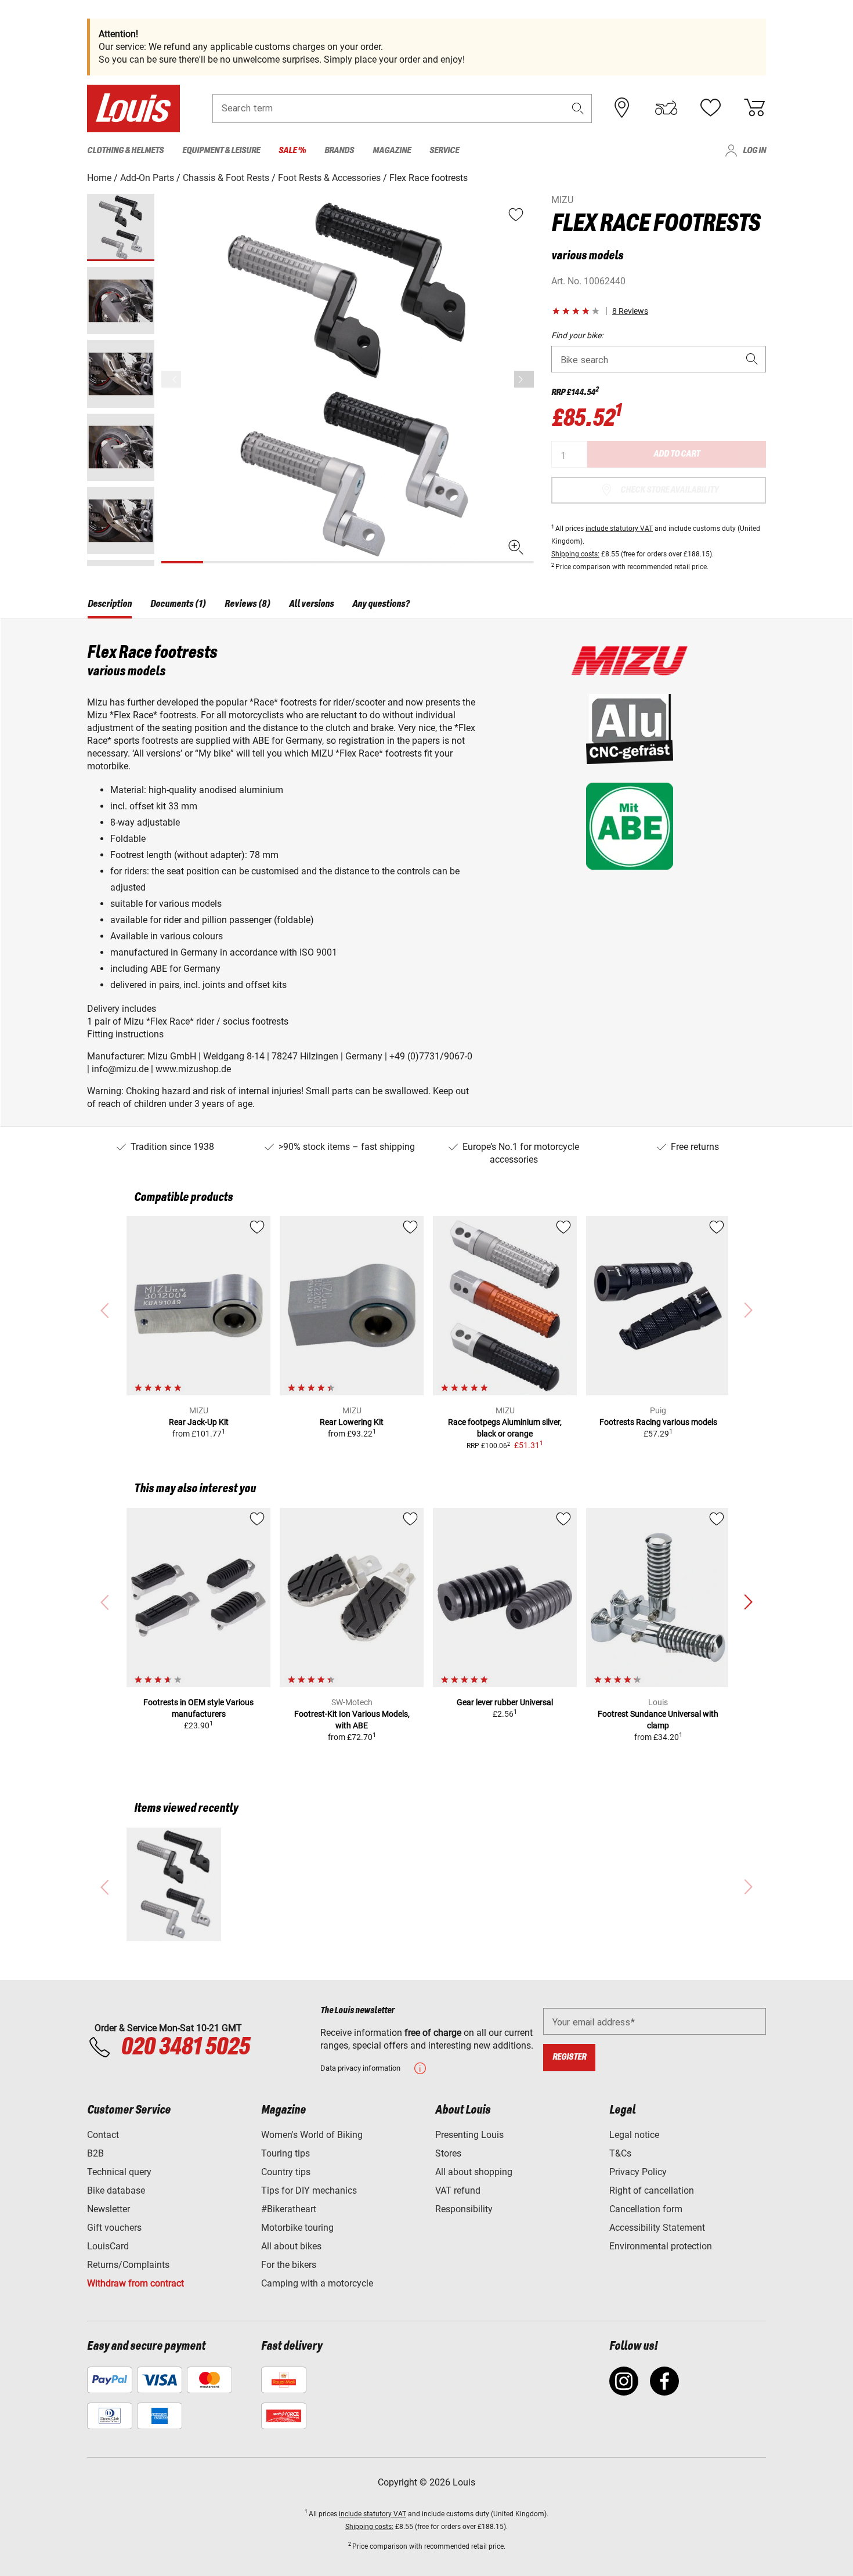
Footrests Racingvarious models (658, 1422)
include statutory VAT (619, 529)
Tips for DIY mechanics (309, 2190)
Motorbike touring (297, 2228)
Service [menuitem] (444, 151)
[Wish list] (710, 108)
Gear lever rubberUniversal (505, 1702)
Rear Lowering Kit (352, 1422)
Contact (103, 2135)
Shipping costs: (575, 554)
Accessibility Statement (657, 2228)
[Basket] (754, 108)
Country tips (286, 2172)
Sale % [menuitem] (292, 151)
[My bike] (666, 108)
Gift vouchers (114, 2228)
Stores (448, 2153)
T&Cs (620, 2153)
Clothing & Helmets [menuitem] (125, 151)
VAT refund (458, 2190)
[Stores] (622, 108)
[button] (578, 108)
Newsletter (109, 2209)
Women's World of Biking (312, 2135)
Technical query (119, 2172)
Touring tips (285, 2153)
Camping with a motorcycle (317, 2283)
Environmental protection (661, 2246)
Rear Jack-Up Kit (199, 1422)
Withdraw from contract (135, 2283)
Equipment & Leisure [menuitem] (221, 151)
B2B (95, 2153)
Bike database (116, 2190)
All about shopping (474, 2172)
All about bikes (291, 2246)
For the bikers (289, 2265)
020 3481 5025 (183, 2047)
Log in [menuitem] (754, 151)
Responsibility (464, 2209)
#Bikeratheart (289, 2209)
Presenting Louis (469, 2135)
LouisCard (108, 2246)
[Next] (524, 379)
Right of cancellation (652, 2190)
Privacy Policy (638, 2172)
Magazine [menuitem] (392, 151)
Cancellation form (646, 2209)
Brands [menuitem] (339, 151)
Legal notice (634, 2135)
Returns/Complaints (128, 2265)
